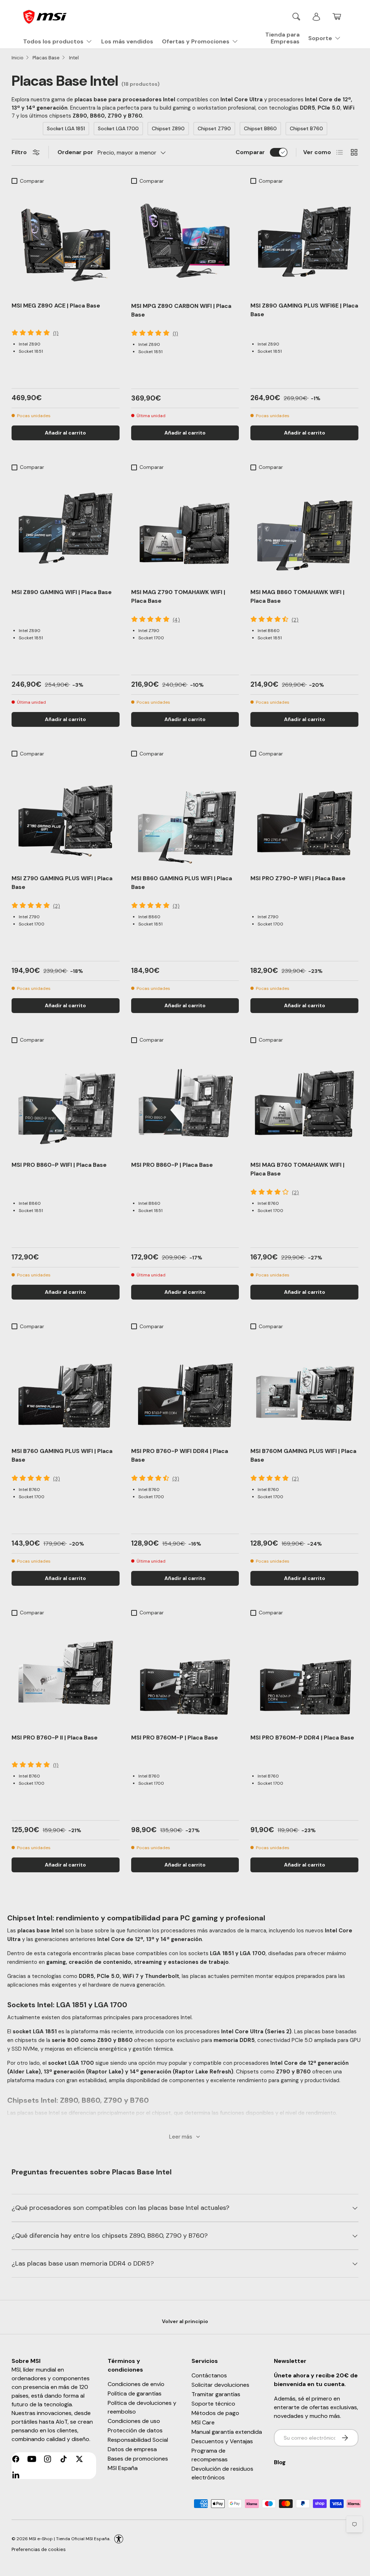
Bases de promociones (138, 2459)
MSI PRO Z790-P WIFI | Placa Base (298, 878)
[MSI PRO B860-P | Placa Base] (185, 1101)
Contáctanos (209, 2375)
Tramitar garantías (216, 2394)
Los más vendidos (127, 41)
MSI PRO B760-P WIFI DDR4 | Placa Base (180, 1455)
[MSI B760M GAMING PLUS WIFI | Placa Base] (304, 1387)
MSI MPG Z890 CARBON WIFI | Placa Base (181, 310)
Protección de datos (135, 2430)
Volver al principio (185, 2321)
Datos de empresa (132, 2449)
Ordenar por (75, 152)
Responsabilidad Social (138, 2440)
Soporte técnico (213, 2404)
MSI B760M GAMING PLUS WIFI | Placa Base (303, 1455)
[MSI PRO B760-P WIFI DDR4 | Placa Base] (185, 1387)
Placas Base (46, 58)
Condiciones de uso (134, 2421)
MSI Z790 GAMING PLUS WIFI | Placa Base (62, 883)
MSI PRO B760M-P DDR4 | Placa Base (302, 1738)
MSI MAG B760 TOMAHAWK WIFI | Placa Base (297, 1169)
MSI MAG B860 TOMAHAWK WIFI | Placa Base (297, 596)
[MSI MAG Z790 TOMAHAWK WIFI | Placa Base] (185, 528)
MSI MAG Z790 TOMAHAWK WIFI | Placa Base (178, 596)
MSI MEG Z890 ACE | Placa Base (56, 306)
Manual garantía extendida (227, 2432)
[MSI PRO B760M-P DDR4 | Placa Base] (304, 1673)
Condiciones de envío (136, 2384)
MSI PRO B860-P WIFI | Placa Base (59, 1165)
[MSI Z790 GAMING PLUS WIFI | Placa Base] (66, 815)
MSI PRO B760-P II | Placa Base (55, 1738)
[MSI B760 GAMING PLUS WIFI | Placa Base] (66, 1387)
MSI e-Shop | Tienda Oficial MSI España (69, 2539)
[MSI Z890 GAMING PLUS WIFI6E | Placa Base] (304, 242)
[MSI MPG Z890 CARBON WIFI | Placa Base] (185, 242)
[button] (337, 17)
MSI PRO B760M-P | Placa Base (175, 1738)
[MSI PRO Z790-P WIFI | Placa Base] (304, 815)
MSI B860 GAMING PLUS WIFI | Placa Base (182, 883)
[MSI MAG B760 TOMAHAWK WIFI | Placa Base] (304, 1101)
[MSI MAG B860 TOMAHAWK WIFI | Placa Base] (304, 528)
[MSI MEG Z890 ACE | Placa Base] (66, 242)
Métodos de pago (215, 2413)
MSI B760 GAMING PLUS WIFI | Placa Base (62, 1455)
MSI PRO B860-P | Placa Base (172, 1165)
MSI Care (203, 2422)
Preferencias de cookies (39, 2549)
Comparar (250, 152)
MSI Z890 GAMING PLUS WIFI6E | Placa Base (304, 310)
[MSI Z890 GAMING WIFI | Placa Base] (66, 528)
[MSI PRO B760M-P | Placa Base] (185, 1673)
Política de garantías (135, 2393)
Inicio (18, 58)
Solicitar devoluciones (220, 2385)
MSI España (123, 2468)
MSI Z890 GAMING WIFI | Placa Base (62, 592)
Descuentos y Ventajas (222, 2441)
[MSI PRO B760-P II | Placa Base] (66, 1673)
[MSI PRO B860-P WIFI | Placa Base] (66, 1101)
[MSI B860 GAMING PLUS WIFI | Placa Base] (185, 815)
